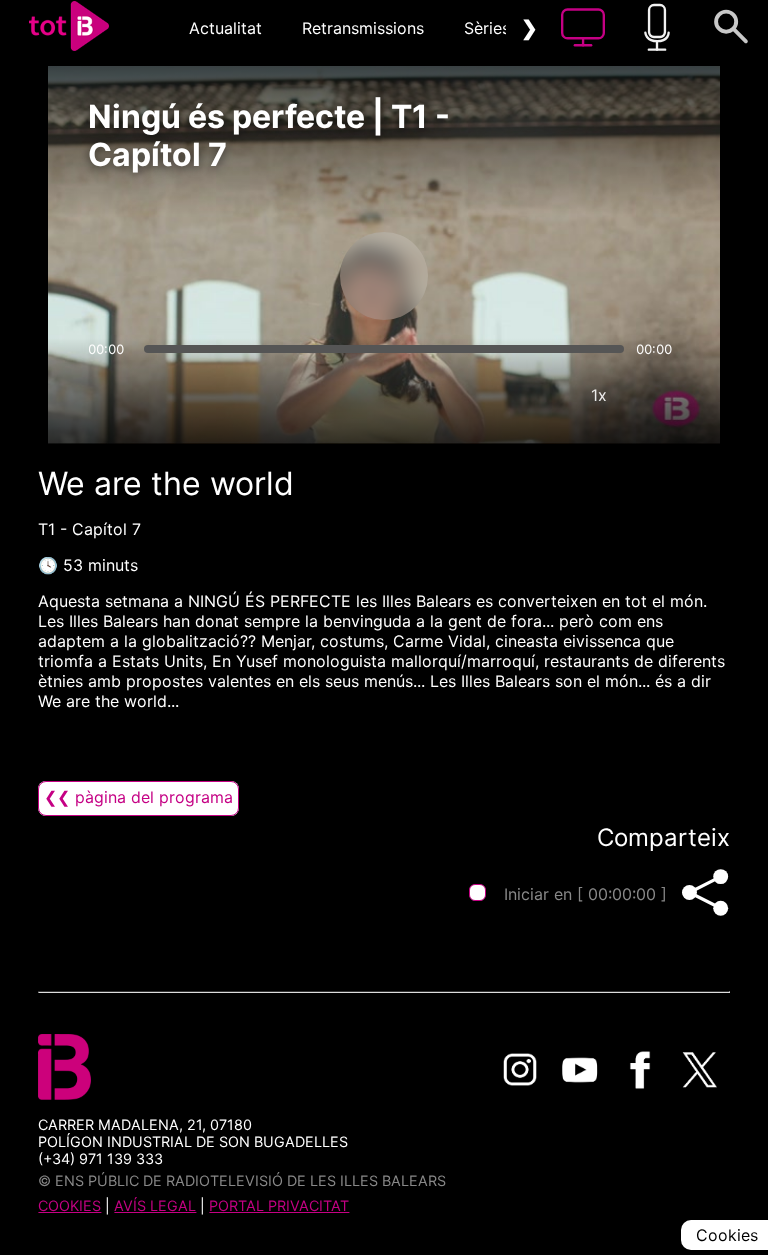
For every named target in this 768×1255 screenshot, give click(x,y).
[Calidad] (539, 395)
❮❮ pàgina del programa (138, 797)
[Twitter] (700, 1070)
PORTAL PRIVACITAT (279, 1205)
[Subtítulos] (479, 395)
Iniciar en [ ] (585, 894)
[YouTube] (580, 1070)
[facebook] (640, 1070)
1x (599, 395)
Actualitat (225, 28)
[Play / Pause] (384, 276)
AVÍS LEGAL (155, 1205)
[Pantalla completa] (659, 395)
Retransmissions (363, 28)
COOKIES (69, 1205)
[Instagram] (520, 1070)
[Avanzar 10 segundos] (489, 276)
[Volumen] (109, 395)
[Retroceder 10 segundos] (279, 276)
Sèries (487, 28)
